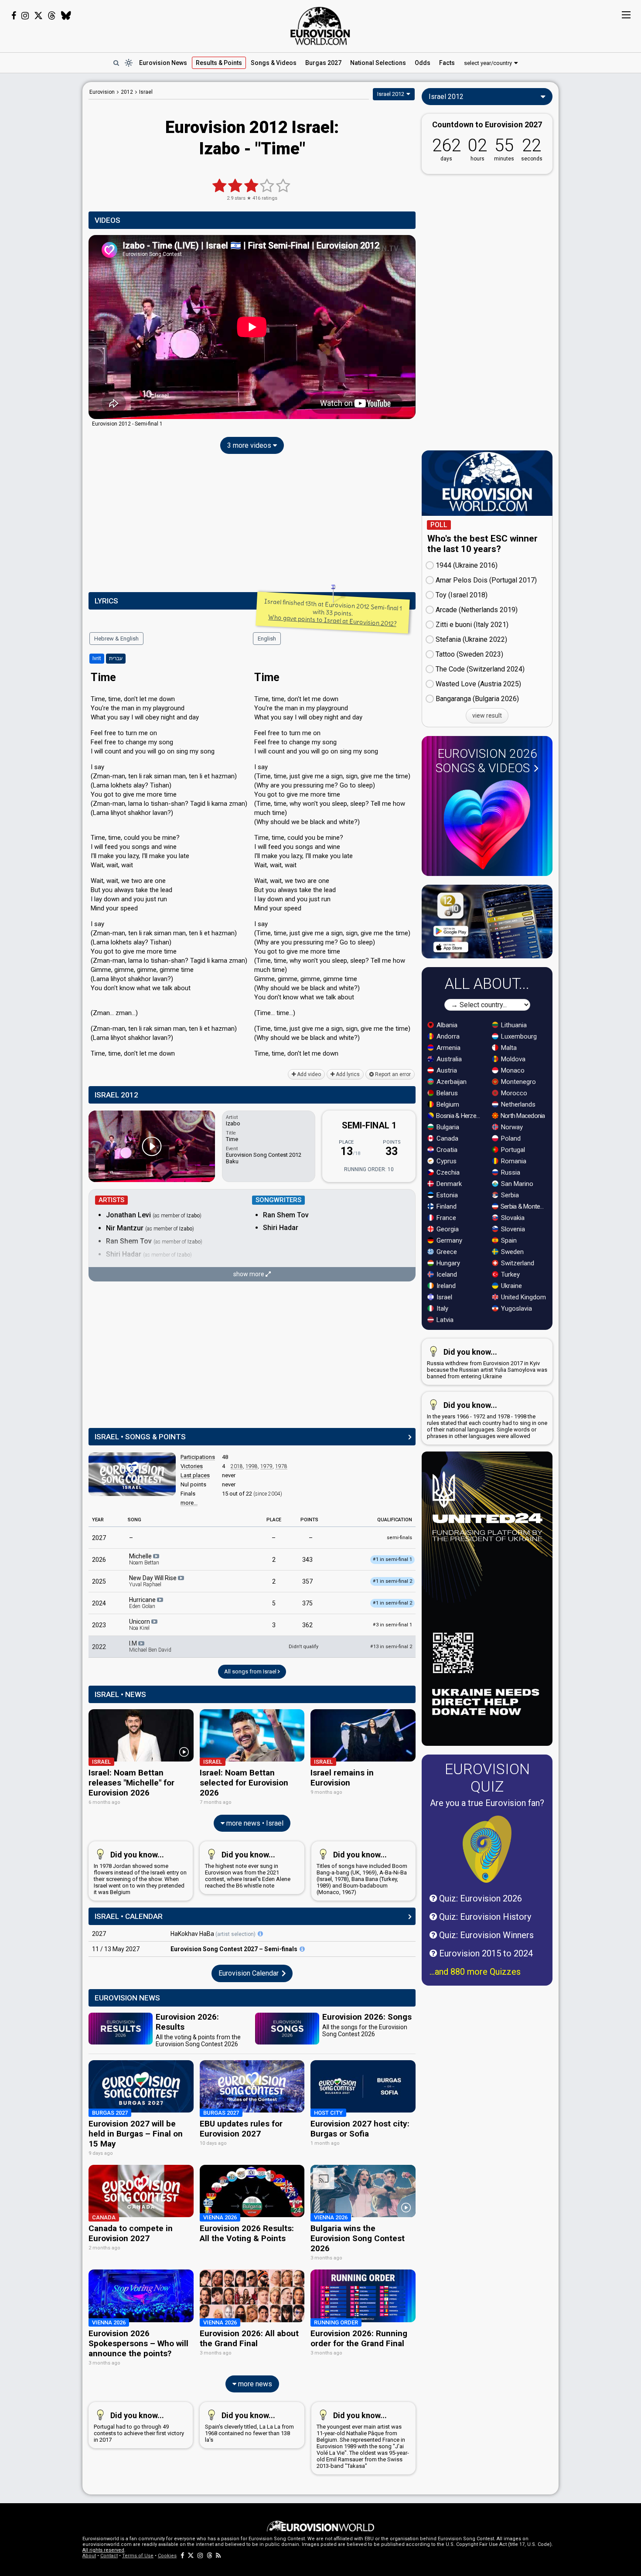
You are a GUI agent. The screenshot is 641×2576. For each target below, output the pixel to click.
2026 (99, 1560)
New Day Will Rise (153, 1581)
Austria (446, 1070)
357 (307, 1581)
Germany (448, 1240)
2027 (99, 1538)
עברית (116, 658)
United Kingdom (523, 1297)
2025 (99, 1581)
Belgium (447, 1104)
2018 (237, 1466)
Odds (423, 63)
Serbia (509, 1195)
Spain (508, 1240)
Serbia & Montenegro (524, 1206)
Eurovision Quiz (487, 1778)
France (445, 1218)
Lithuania (513, 1025)
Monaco (512, 1070)
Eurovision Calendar (249, 1973)
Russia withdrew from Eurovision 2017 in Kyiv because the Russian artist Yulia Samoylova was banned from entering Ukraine (487, 1363)
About (89, 2556)
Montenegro (518, 1082)
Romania (513, 1161)
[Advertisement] (41, 213)
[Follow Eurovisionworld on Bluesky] (66, 16)
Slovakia (512, 1218)
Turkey (510, 1274)
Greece (446, 1252)
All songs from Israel (251, 1671)
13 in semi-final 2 (391, 1647)
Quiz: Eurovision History (484, 1917)
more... (189, 1503)
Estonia (446, 1195)
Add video (308, 1074)
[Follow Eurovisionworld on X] (38, 16)
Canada (447, 1138)
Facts (447, 63)
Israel (443, 1297)
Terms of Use (138, 2556)
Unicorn (140, 1625)
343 (307, 1560)
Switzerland (517, 1263)
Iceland (446, 1274)
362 (307, 1625)
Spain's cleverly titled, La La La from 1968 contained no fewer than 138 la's (249, 2427)
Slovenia (512, 1229)
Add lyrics (347, 1074)
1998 (252, 1466)
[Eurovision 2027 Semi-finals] (302, 1949)
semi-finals (399, 1538)
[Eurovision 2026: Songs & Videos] (487, 825)
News (163, 63)
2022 (99, 1647)
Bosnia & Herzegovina (459, 1116)
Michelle (144, 1559)
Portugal (512, 1150)
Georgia (447, 1229)
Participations (198, 1457)
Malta (508, 1048)
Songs (274, 63)
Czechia (447, 1172)
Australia (448, 1059)
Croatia (446, 1150)
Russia (510, 1172)
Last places (195, 1475)
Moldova (512, 1059)
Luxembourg (518, 1036)
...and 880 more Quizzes (475, 1972)
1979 (266, 1466)
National (378, 63)
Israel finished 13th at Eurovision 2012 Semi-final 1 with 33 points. (333, 613)
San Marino (516, 1184)
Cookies (167, 2556)
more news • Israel (254, 1823)
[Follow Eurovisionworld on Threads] (52, 16)
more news (254, 2384)
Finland (446, 1206)
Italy (442, 1308)
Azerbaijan (451, 1082)
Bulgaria (447, 1127)
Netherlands (517, 1104)
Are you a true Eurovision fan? (487, 1803)
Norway (511, 1127)
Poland (510, 1138)
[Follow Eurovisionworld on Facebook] (14, 16)
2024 (99, 1603)
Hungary (447, 1263)
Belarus (446, 1093)
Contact (109, 2556)
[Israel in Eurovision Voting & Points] (132, 1474)
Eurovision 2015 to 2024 (485, 1953)
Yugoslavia (516, 1308)
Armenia (448, 1048)
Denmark (448, 1184)
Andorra (447, 1036)
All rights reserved (103, 2550)
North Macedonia (522, 1116)
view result (487, 716)
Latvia (444, 1320)
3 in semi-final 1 (392, 1625)
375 (307, 1603)
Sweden (511, 1252)
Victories (192, 1466)
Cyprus (446, 1161)
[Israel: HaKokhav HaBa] (260, 1934)
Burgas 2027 (323, 63)
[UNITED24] (487, 1599)
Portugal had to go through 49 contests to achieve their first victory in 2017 (139, 2427)
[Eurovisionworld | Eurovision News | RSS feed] (218, 2556)
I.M (150, 1646)
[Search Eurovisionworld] (116, 63)
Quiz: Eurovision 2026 (479, 1898)
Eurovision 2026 (486, 761)
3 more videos (250, 445)
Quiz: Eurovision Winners (485, 1935)
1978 (281, 1466)
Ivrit (97, 658)
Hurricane (143, 1603)
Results (219, 63)
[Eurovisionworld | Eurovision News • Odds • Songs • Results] (320, 26)
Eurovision (102, 92)
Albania (446, 1025)
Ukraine (511, 1286)
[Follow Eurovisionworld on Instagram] (25, 16)
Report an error (392, 1074)
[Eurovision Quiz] (487, 1849)
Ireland (445, 1286)
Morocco (513, 1093)
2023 (99, 1625)
